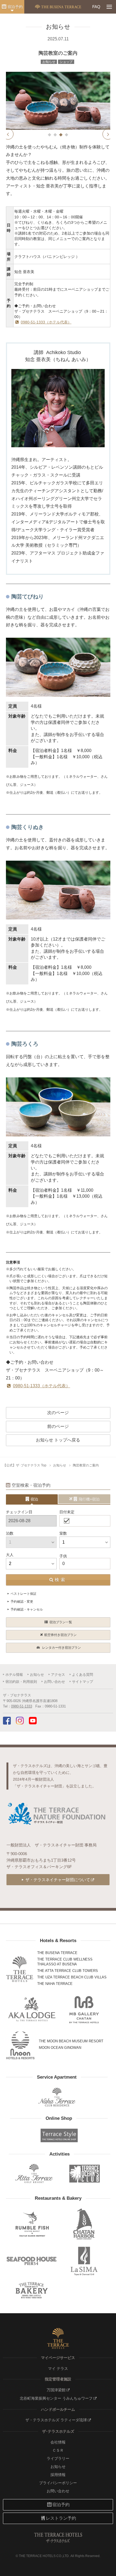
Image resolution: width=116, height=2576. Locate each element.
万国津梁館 (56, 2390)
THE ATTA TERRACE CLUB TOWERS (68, 1971)
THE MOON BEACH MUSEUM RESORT (71, 2041)
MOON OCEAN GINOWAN (60, 2048)
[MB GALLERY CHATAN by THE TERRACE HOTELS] (84, 2010)
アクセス (58, 1675)
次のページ (58, 1413)
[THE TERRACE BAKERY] (32, 2290)
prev (8, 134)
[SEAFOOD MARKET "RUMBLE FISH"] (32, 2224)
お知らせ (60, 1465)
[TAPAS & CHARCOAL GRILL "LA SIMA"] (84, 2261)
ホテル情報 (14, 1675)
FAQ (96, 7)
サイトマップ (83, 1682)
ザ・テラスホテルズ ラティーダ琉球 (56, 2420)
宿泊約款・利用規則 (21, 1682)
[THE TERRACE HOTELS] (20, 1969)
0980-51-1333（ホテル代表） (46, 322)
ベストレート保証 (23, 1594)
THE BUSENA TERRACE (57, 1953)
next (108, 134)
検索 (61, 1580)
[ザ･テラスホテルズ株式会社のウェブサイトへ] (58, 2338)
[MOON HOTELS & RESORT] (21, 2045)
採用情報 (58, 2475)
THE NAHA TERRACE (55, 1984)
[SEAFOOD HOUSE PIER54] (32, 2261)
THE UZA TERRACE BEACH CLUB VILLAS (72, 1977)
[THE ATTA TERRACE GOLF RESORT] (34, 2174)
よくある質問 (83, 1675)
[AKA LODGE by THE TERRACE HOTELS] (32, 2010)
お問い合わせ (54, 1682)
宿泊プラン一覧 (61, 1622)
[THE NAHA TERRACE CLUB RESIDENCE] (57, 2097)
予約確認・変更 (22, 1602)
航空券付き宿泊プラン (60, 1635)
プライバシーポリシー (58, 2483)
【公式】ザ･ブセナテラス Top (25, 1465)
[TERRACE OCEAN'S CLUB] (85, 2174)
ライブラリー (58, 2458)
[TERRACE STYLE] (57, 2135)
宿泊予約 (15, 7)
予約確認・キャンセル (27, 1609)
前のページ (58, 1426)
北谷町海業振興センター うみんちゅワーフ (56, 2398)
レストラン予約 (61, 2518)
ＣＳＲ (58, 2450)
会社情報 (58, 2442)
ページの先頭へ (107, 2569)
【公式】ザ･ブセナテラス (58, 7)
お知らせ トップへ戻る (58, 1440)
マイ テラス (58, 2368)
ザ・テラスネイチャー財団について (58, 1880)
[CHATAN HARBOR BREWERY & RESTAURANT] (84, 2224)
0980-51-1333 (22, 1706)
